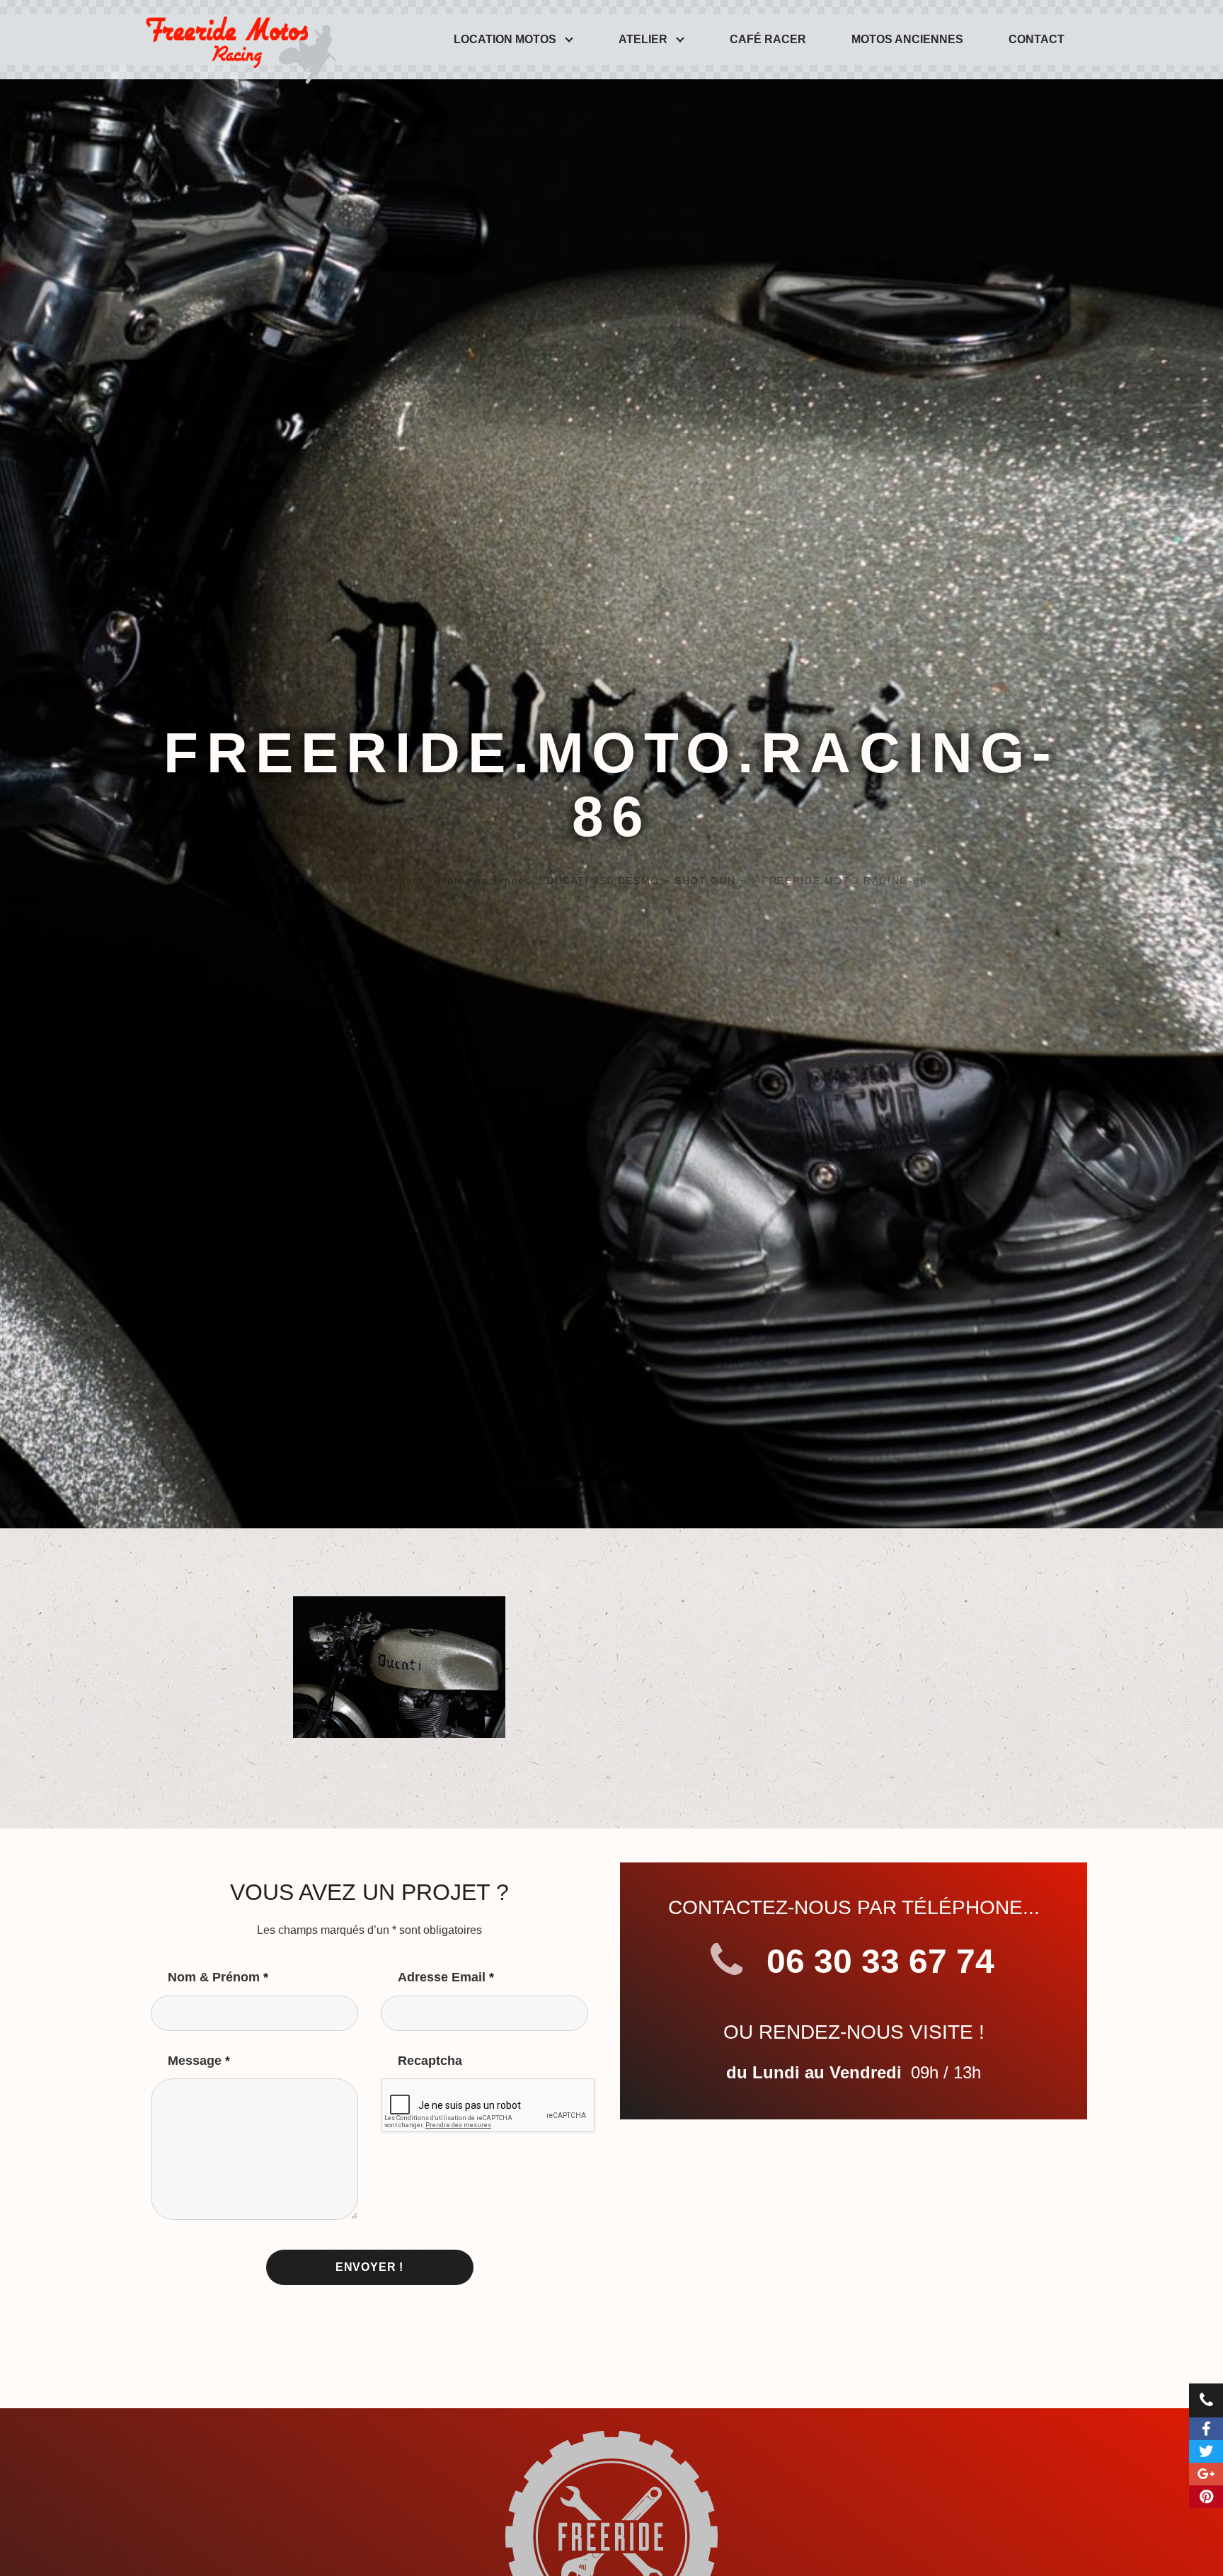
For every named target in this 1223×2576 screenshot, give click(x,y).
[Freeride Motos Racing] (238, 40)
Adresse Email (446, 1977)
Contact (1037, 39)
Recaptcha (430, 2061)
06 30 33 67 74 (876, 1961)
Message (199, 2061)
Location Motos (505, 39)
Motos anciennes (907, 39)
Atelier (643, 39)
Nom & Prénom (218, 1977)
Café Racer (768, 39)
